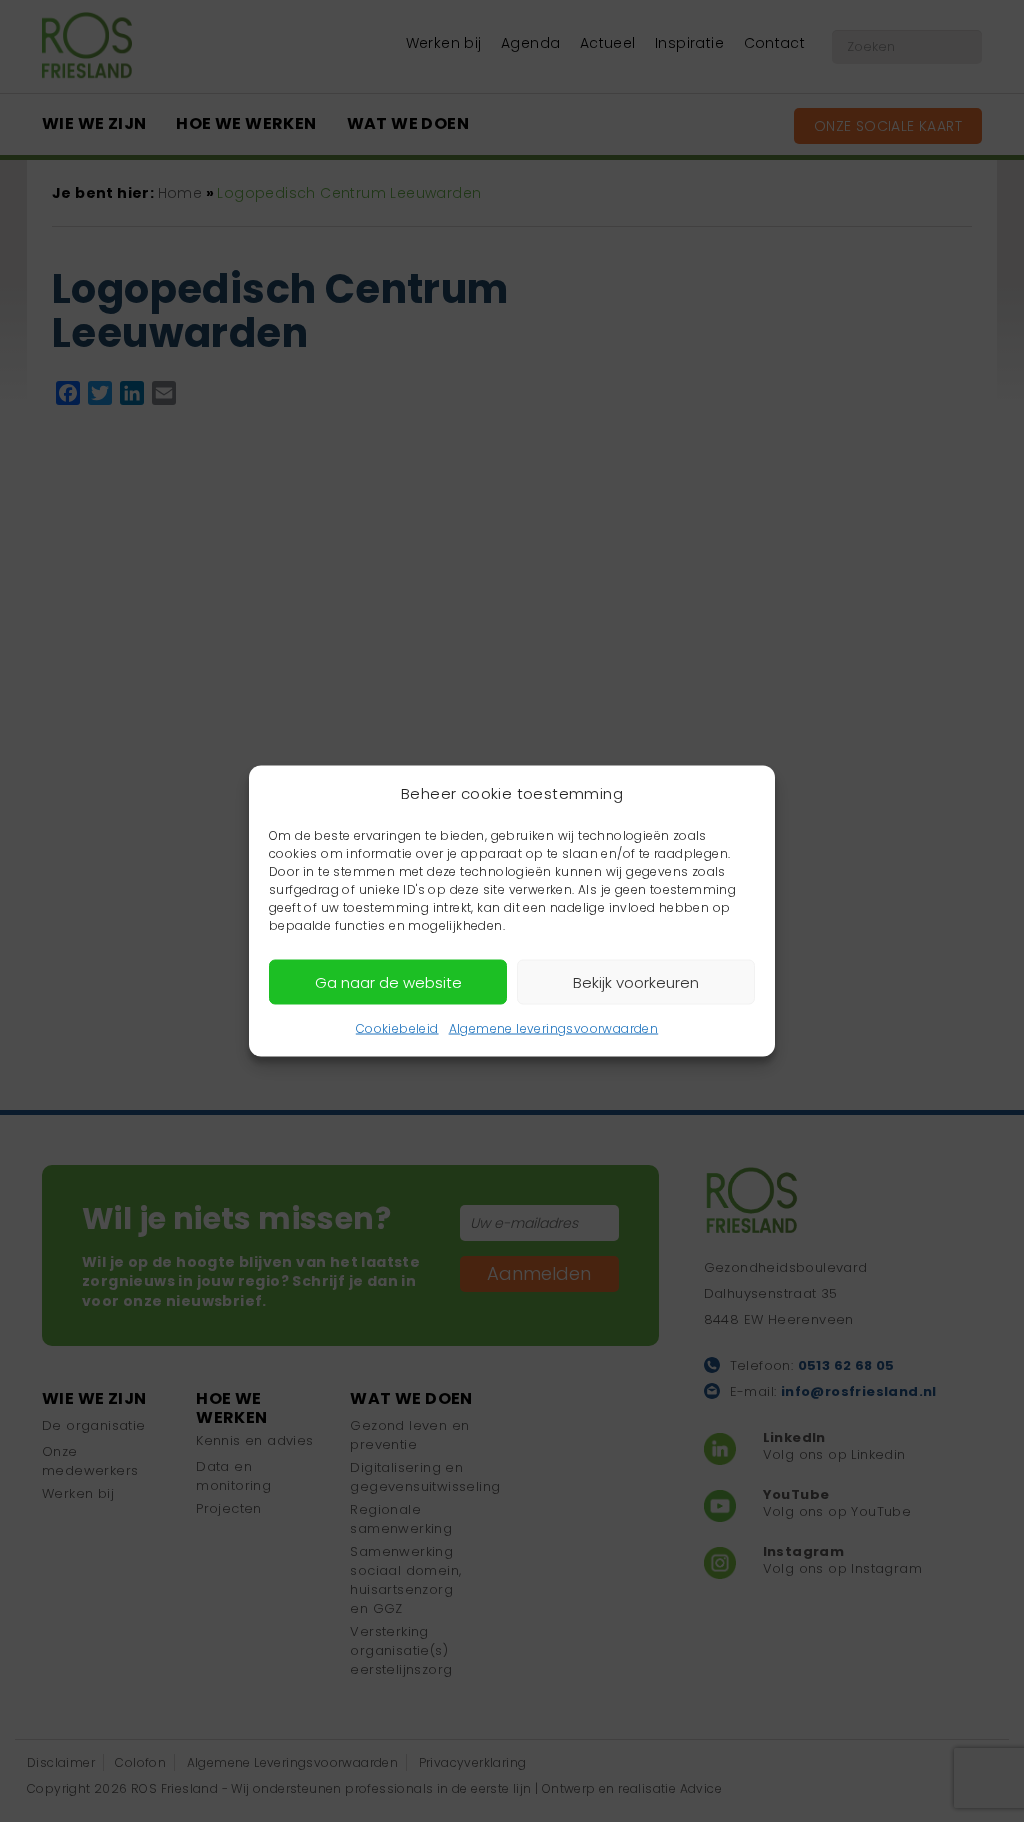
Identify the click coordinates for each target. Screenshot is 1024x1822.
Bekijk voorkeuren (636, 981)
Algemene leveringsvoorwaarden (554, 1028)
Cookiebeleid (397, 1028)
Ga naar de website (388, 981)
